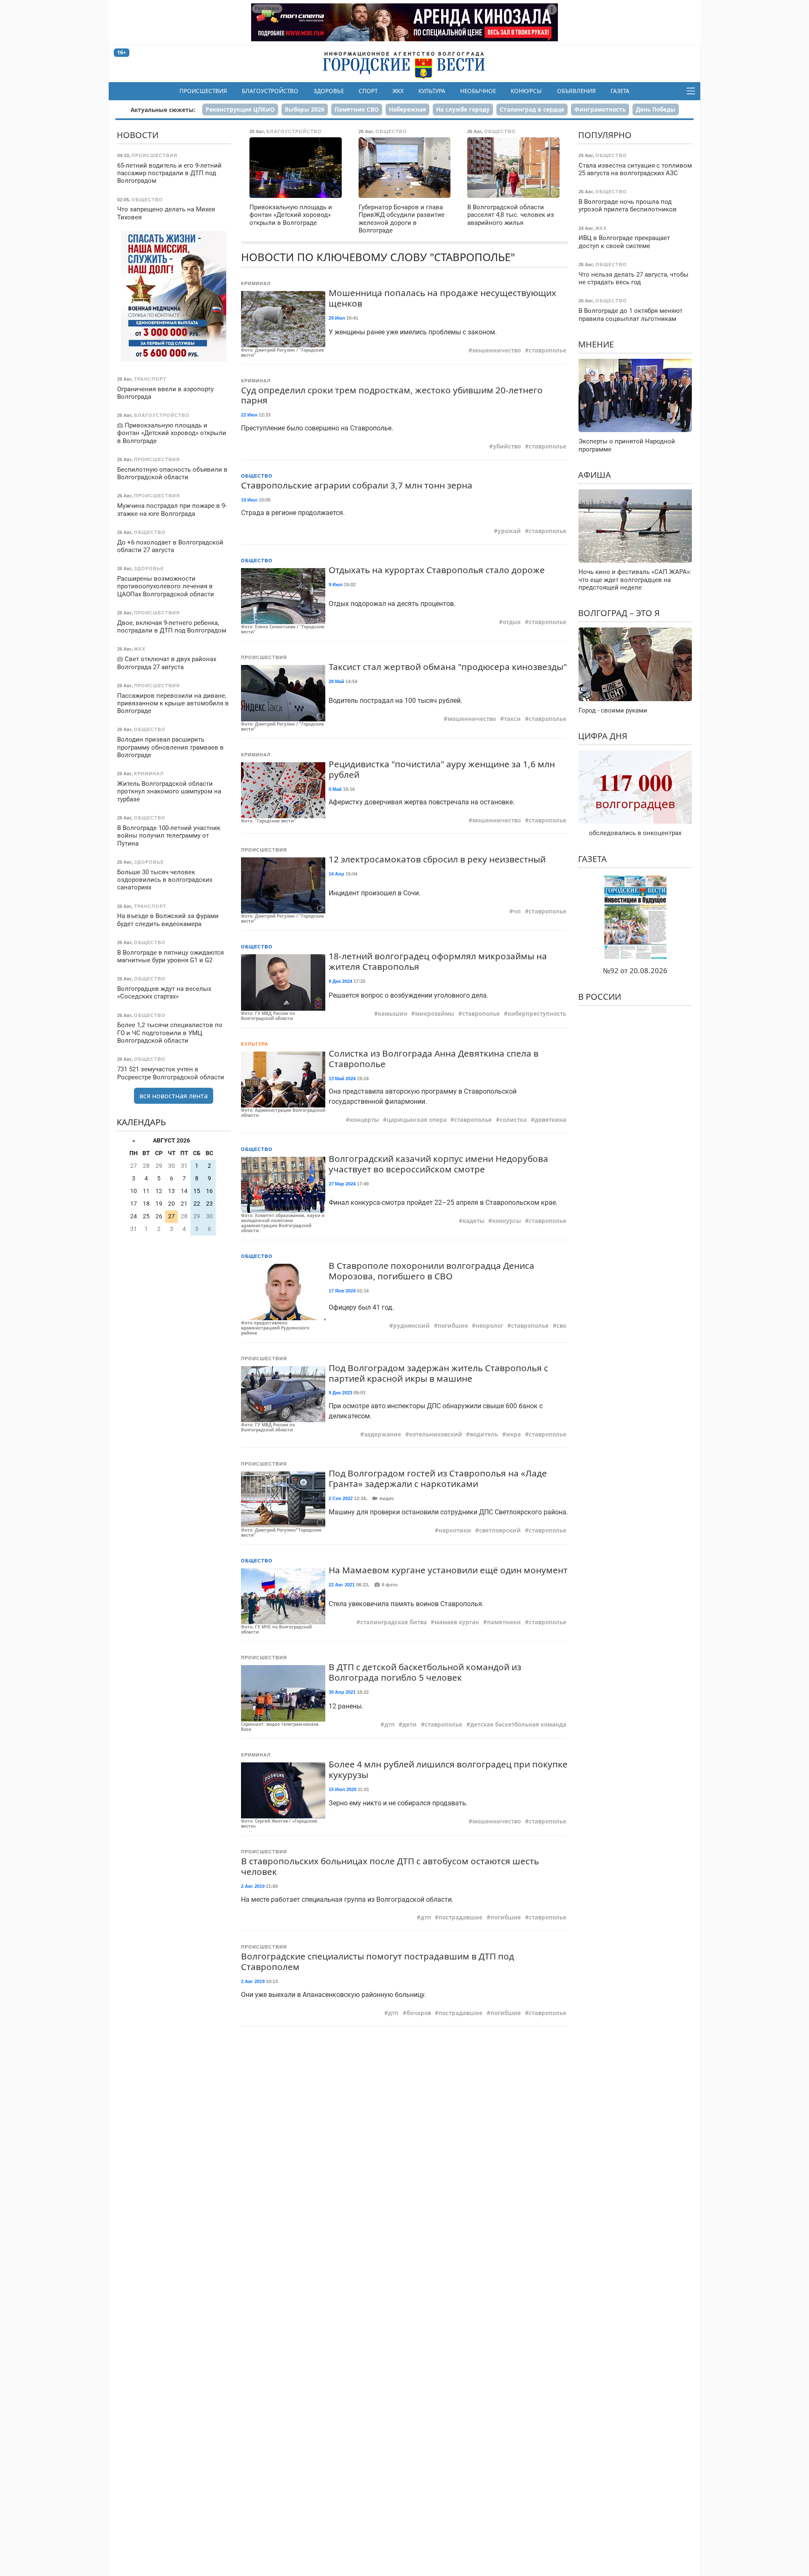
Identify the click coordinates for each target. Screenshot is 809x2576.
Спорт (368, 91)
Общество (257, 476)
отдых (512, 622)
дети (410, 1724)
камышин (393, 1014)
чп (517, 911)
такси (512, 719)
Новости (138, 135)
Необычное (478, 91)
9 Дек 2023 (340, 1393)
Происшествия (203, 91)
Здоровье (329, 91)
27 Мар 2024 (342, 1184)
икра (513, 1434)
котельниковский (436, 1434)
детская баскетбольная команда (518, 1724)
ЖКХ (398, 91)
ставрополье (548, 350)
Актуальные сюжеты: (163, 110)
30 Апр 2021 (342, 1692)
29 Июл (337, 318)
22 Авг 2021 (342, 1585)
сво (561, 1326)
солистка (513, 1120)
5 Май (335, 789)
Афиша (595, 475)
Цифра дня (603, 736)
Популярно (605, 135)
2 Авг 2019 (253, 1886)
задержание (383, 1434)
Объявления (576, 91)
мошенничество (497, 350)
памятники (504, 1622)
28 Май (336, 681)
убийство (507, 446)
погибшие (453, 1326)
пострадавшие (461, 1917)
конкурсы (506, 1221)
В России (600, 997)
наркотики (455, 1530)
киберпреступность (537, 1014)
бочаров (419, 2013)
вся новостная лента (174, 1096)
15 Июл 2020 (343, 1789)
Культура (432, 91)
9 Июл (336, 585)
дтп (390, 1724)
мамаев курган (457, 1622)
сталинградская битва (394, 1622)
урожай (509, 531)
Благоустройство (270, 91)
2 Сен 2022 (341, 1498)
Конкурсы (526, 91)
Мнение (596, 344)
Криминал (256, 283)
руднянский (411, 1326)
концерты (364, 1120)
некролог (489, 1326)
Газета (620, 91)
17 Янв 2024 (342, 1291)
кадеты (473, 1221)
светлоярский (500, 1530)
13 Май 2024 (342, 1078)
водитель (484, 1434)
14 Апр (336, 874)
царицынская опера (417, 1120)
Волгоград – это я (619, 613)
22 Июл (249, 415)
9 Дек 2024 (340, 981)
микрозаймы (435, 1014)
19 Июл (249, 500)
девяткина (550, 1120)
